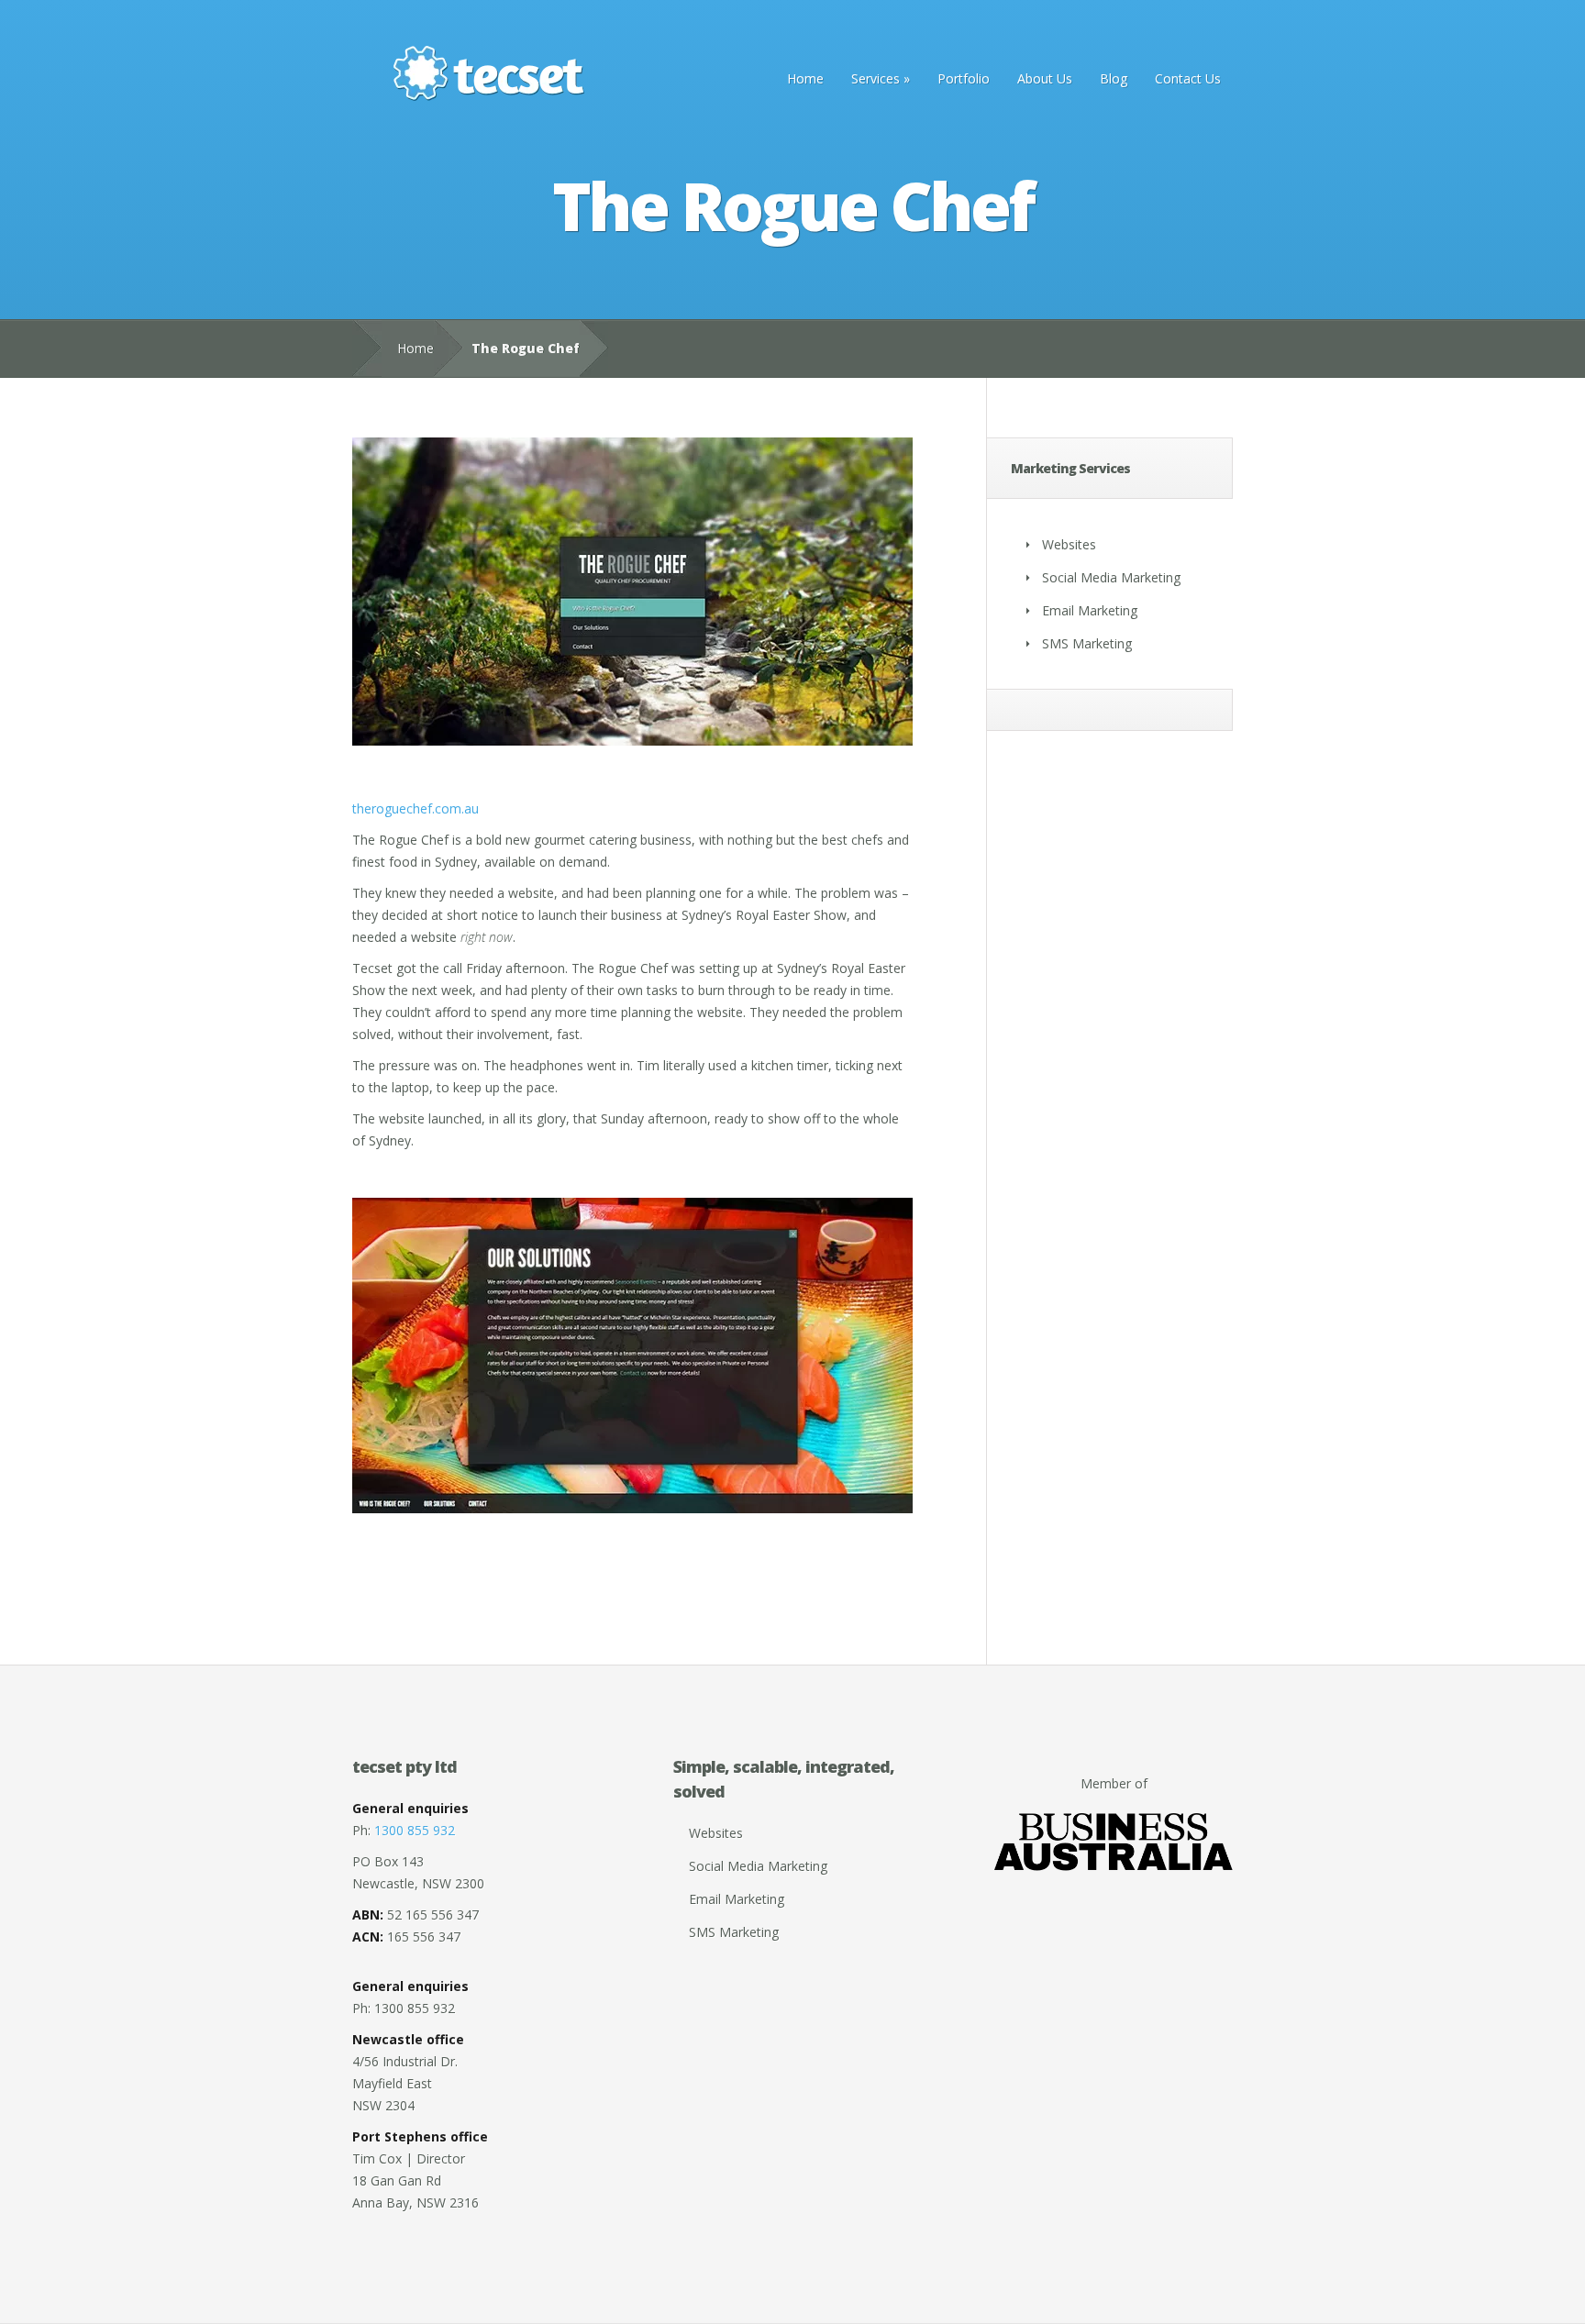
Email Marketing (1090, 610)
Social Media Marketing (1111, 577)
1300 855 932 (415, 1830)
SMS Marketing (1087, 643)
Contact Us (1188, 78)
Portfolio (964, 78)
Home (805, 78)
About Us (1045, 78)
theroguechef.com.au (416, 808)
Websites (1069, 544)
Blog (1114, 78)
